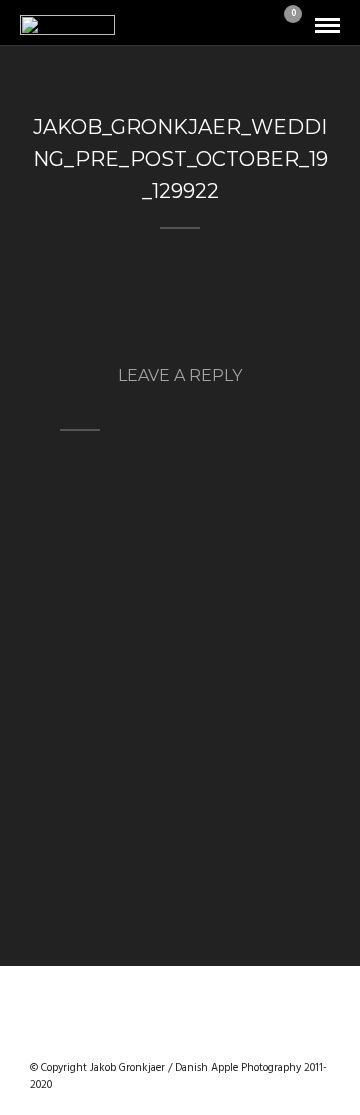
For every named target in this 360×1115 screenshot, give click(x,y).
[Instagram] (232, 1036)
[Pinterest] (206, 1036)
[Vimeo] (180, 1036)
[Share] (258, 26)
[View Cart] (285, 26)
